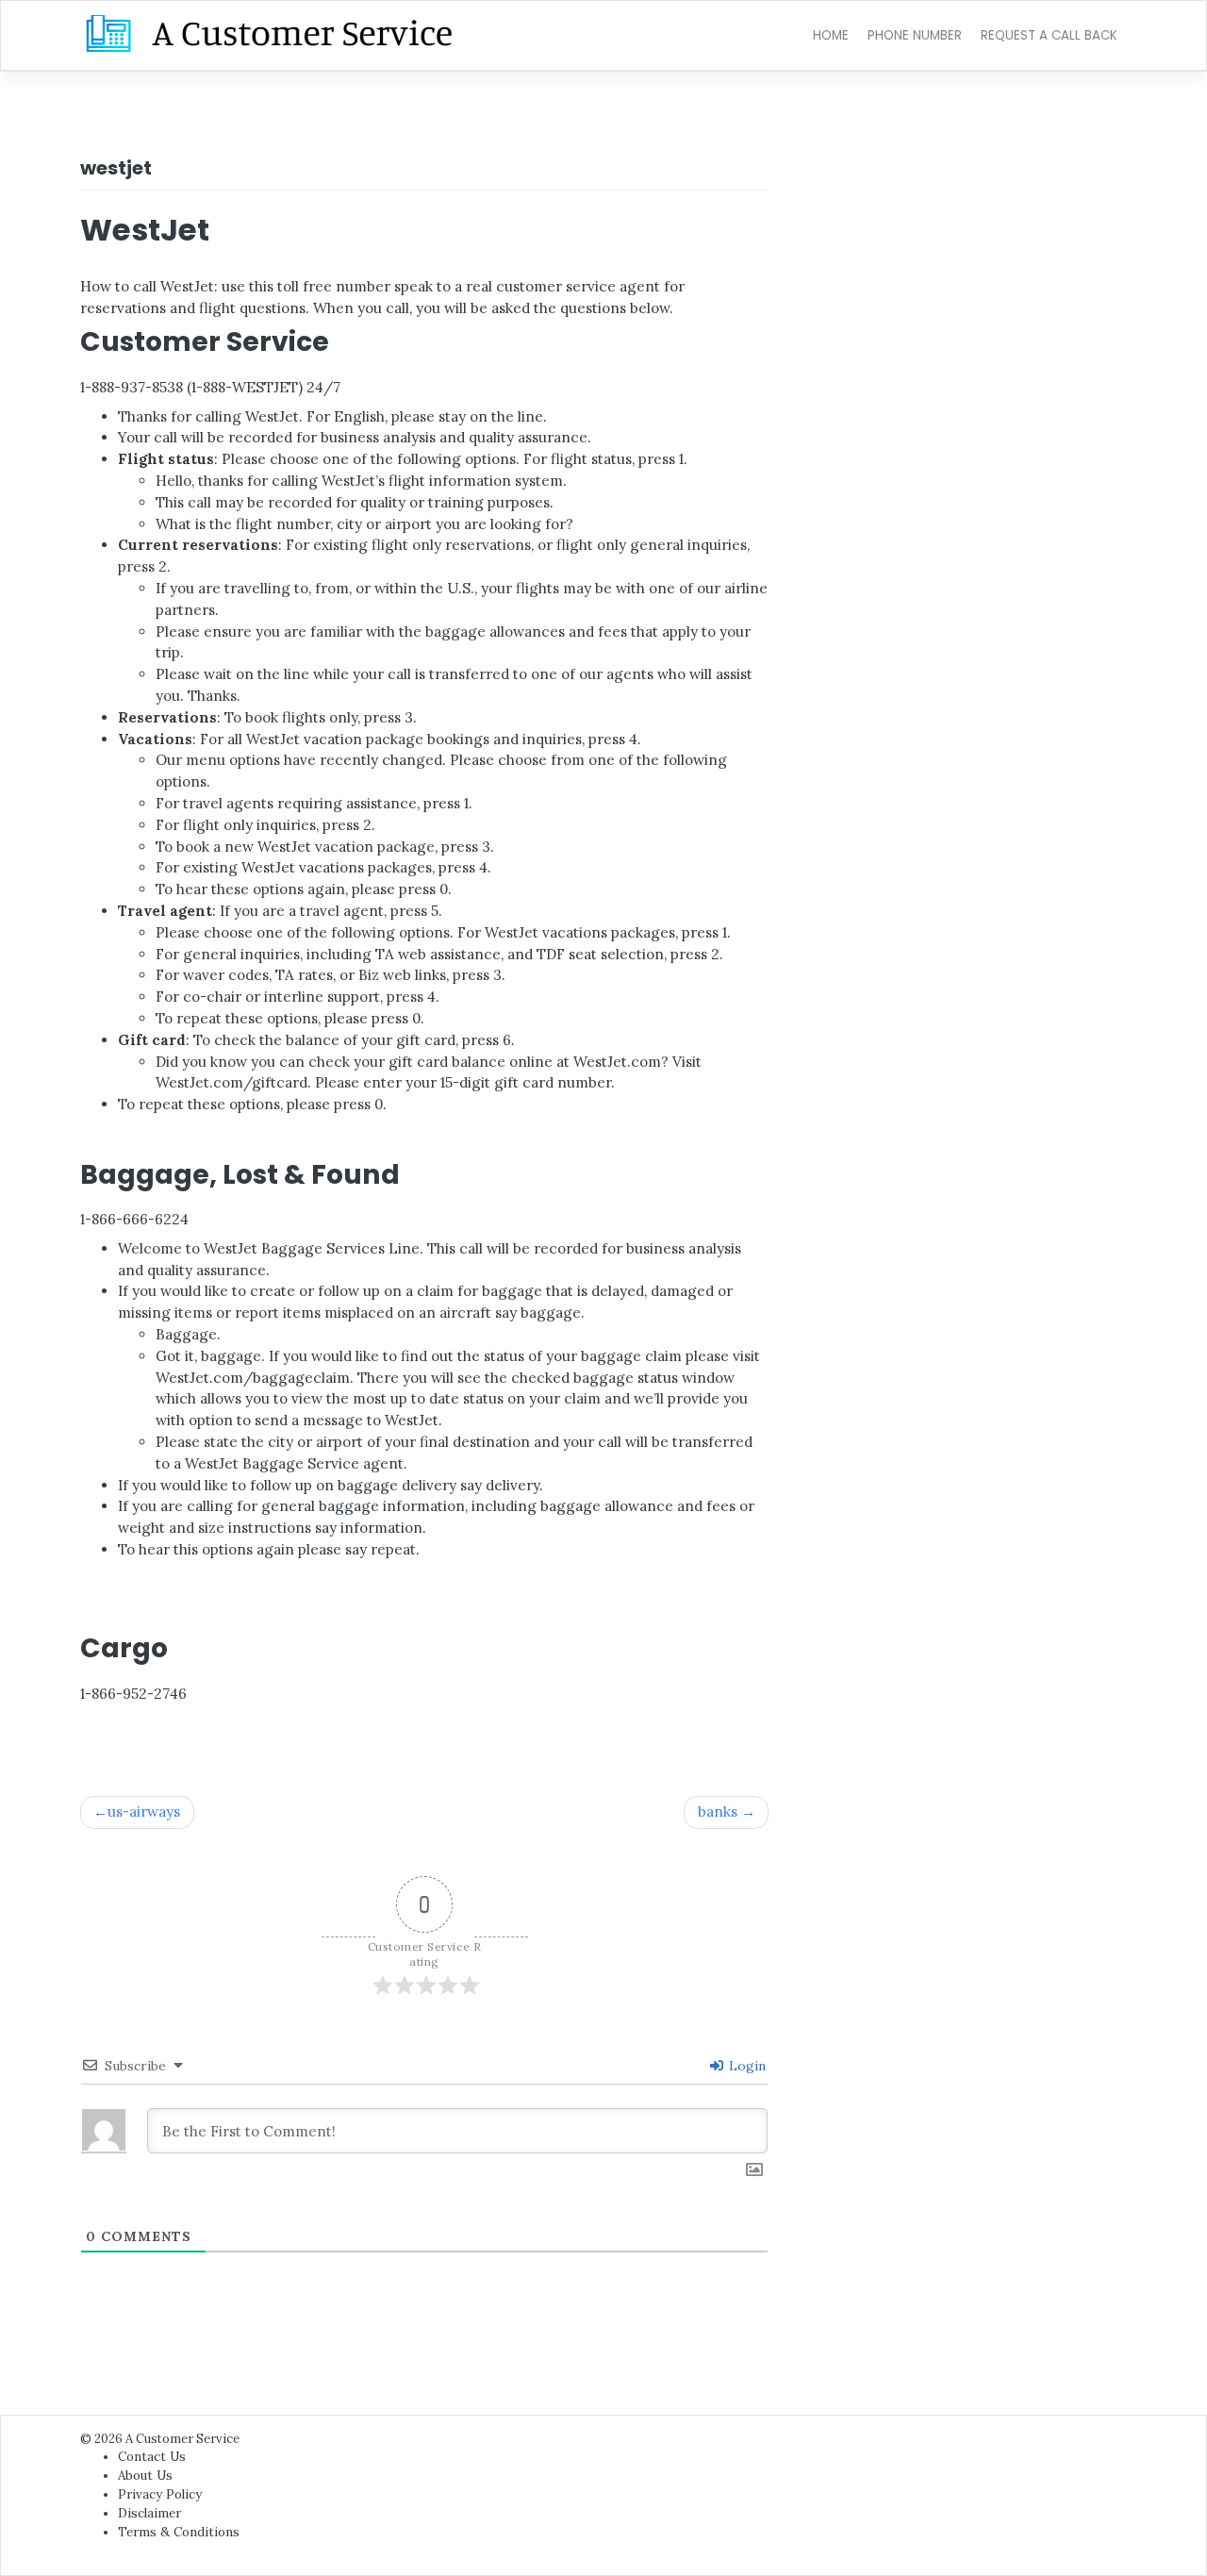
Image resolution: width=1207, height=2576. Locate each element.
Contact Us (152, 2457)
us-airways (144, 1812)
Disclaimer (149, 2513)
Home (831, 35)
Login (745, 2066)
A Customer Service (182, 2439)
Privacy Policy (160, 2494)
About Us (145, 2476)
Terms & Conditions (179, 2532)
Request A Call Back (1049, 35)
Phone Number (915, 35)
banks (718, 1812)
